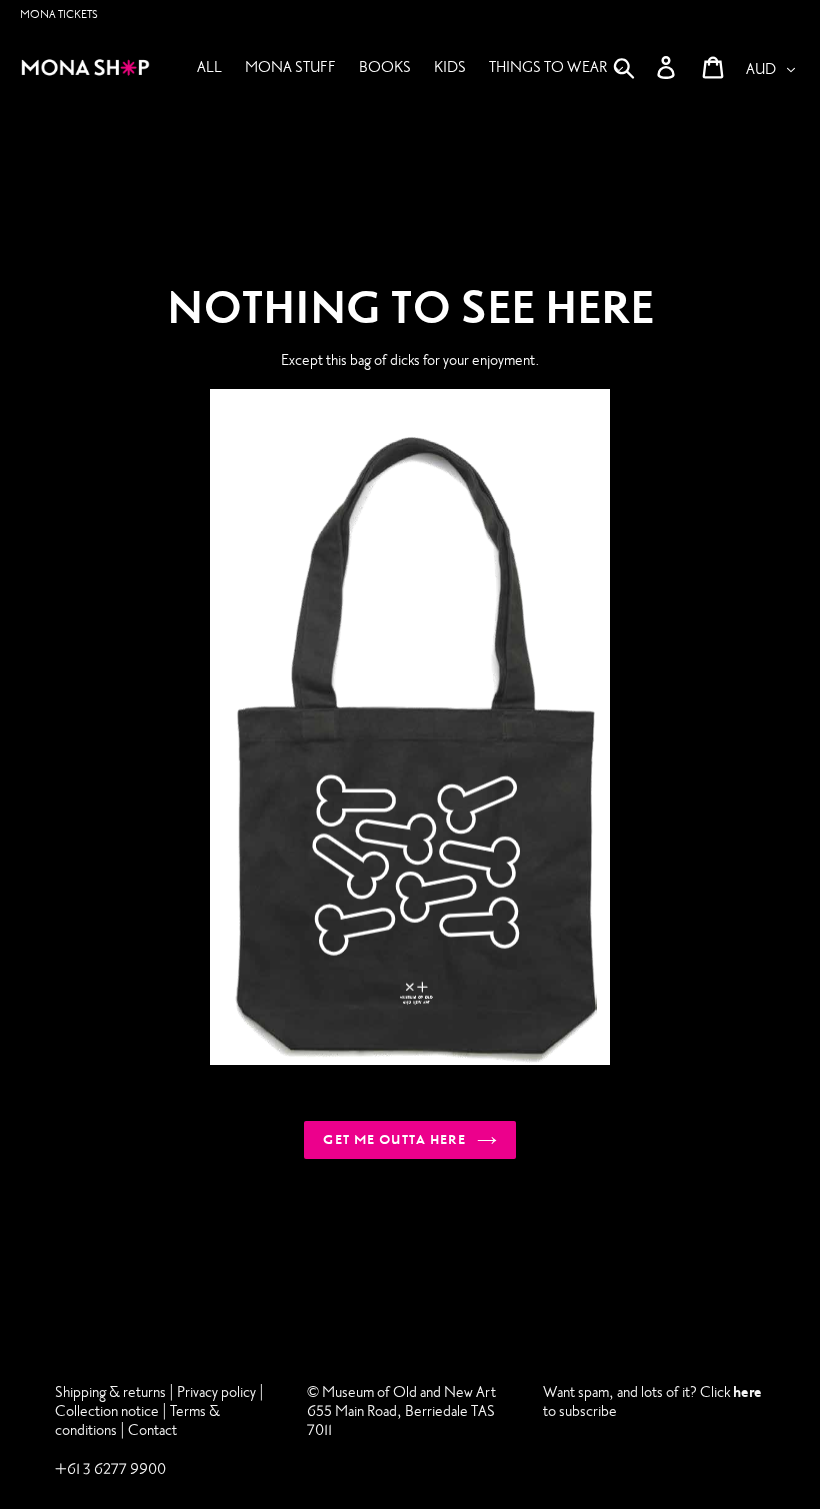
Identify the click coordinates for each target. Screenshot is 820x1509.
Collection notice (107, 1411)
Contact (152, 1430)
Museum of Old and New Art (407, 1392)
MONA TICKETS (59, 14)
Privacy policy (218, 1392)
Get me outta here (394, 1140)
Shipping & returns (110, 1392)
